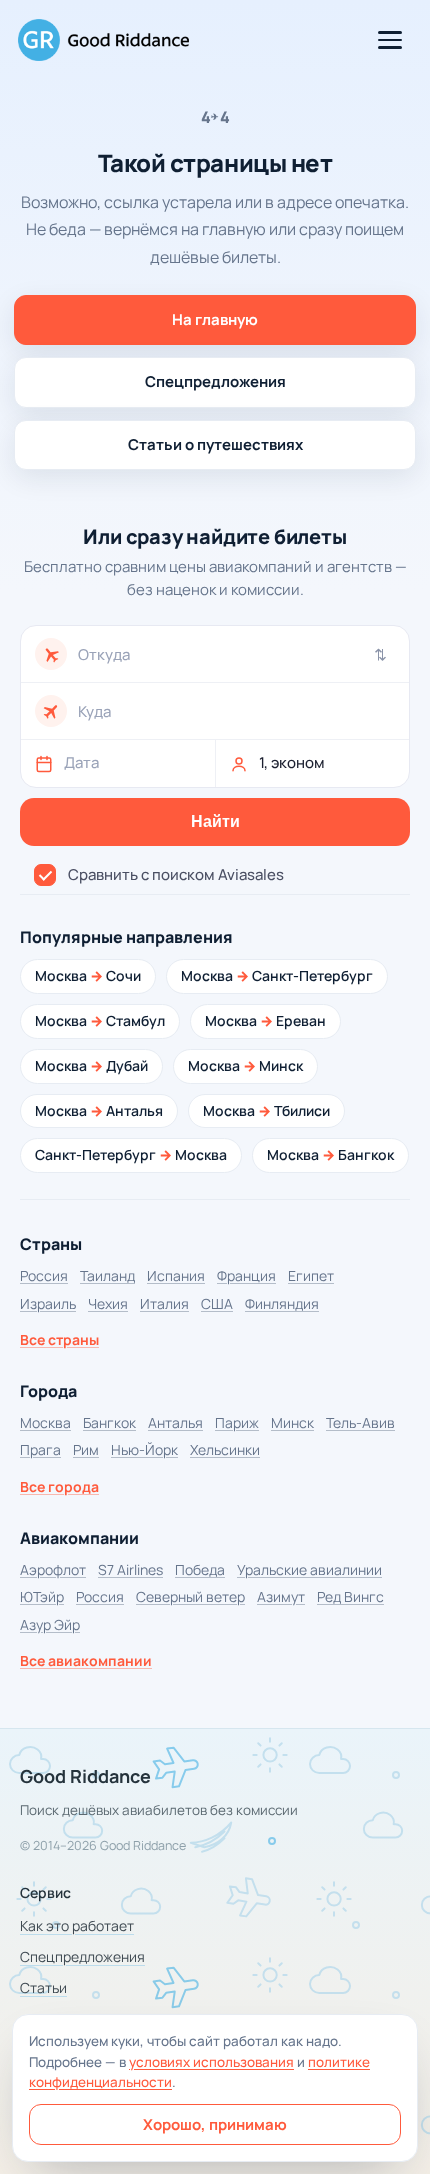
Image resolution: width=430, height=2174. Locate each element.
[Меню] (390, 40)
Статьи (43, 1987)
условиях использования (211, 2062)
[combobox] (236, 654)
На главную (215, 319)
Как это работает (77, 1925)
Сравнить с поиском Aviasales (176, 874)
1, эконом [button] (292, 762)
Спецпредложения (215, 381)
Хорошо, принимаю (215, 2124)
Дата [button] (81, 762)
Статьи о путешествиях (215, 444)
